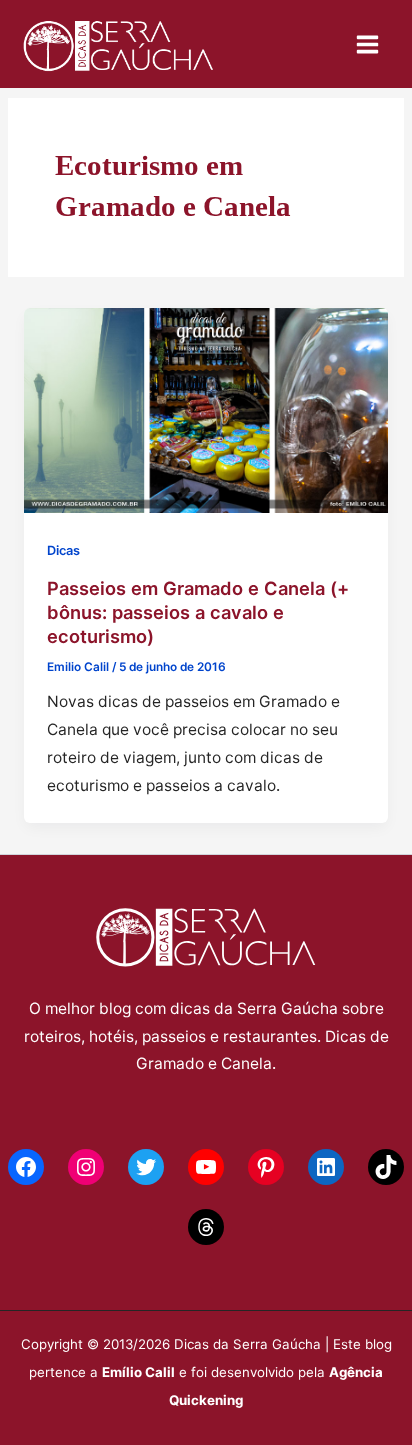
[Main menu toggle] (368, 44)
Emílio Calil (138, 1372)
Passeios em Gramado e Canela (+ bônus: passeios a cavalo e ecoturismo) (198, 611)
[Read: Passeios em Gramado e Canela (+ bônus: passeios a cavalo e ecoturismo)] (206, 409)
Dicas (63, 550)
